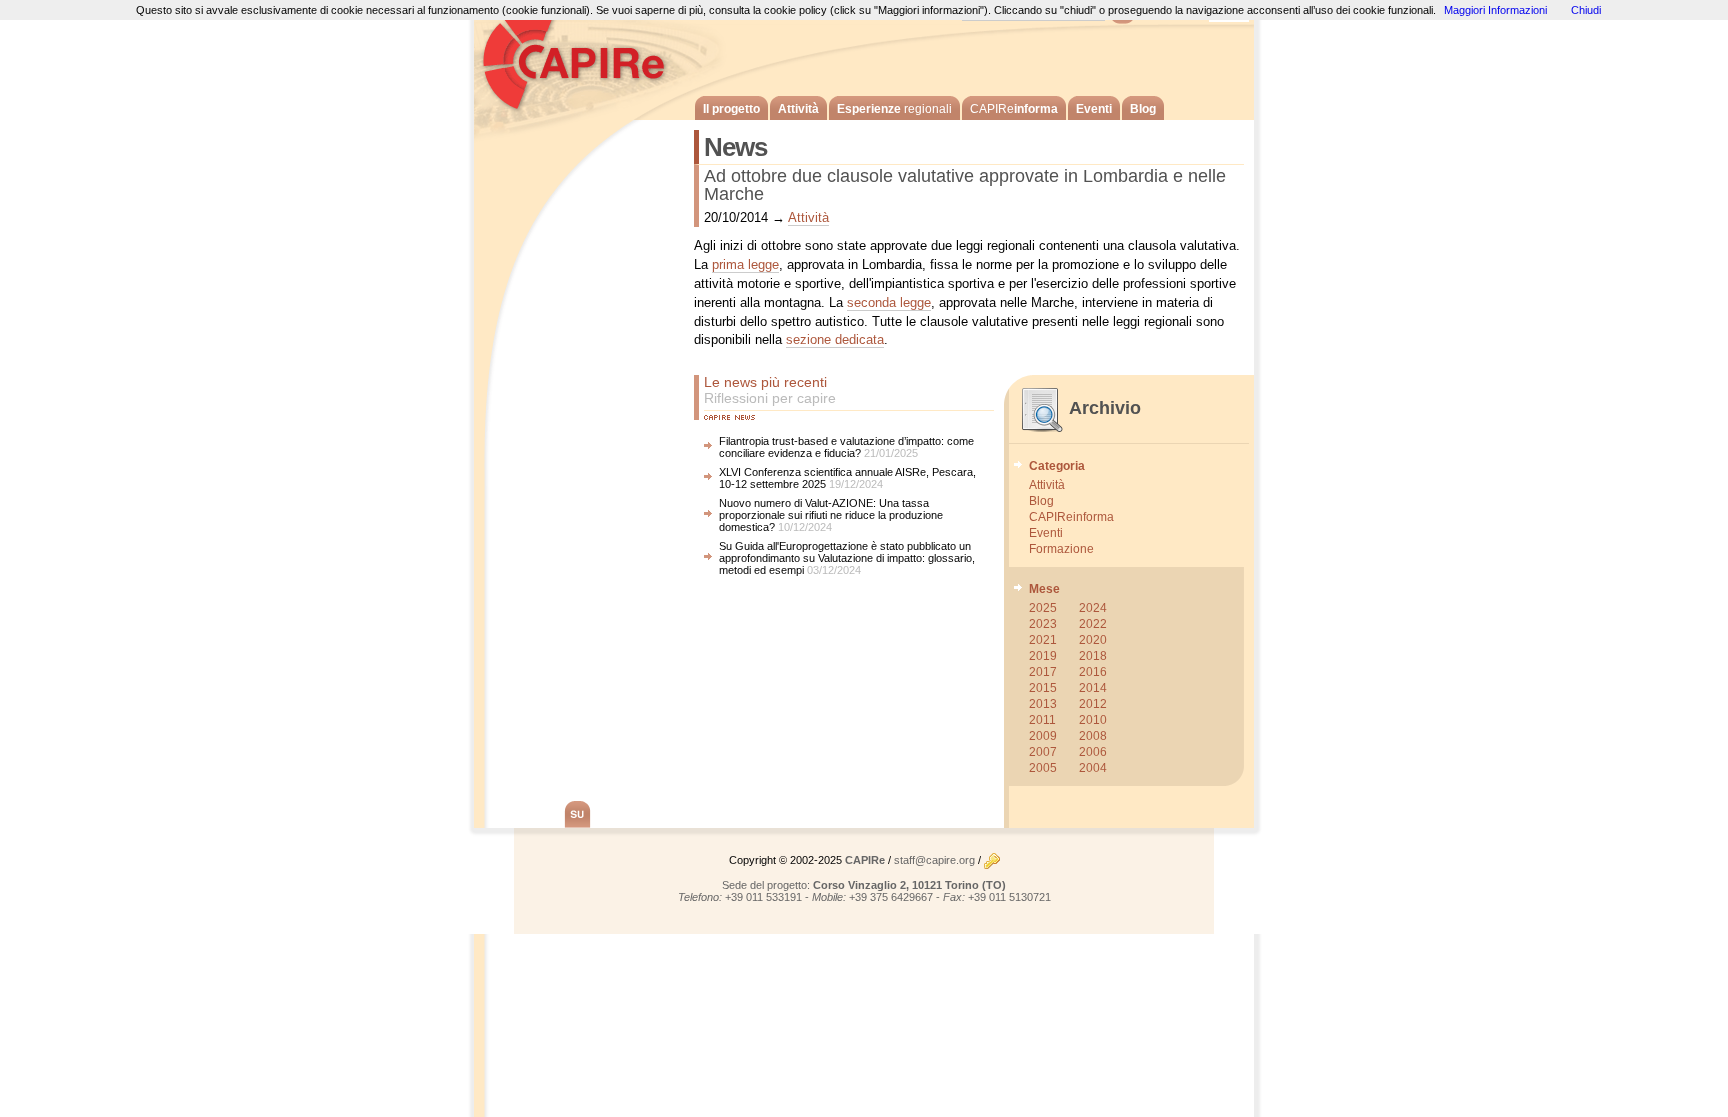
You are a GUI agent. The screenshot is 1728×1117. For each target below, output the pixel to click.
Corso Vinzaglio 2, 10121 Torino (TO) (909, 885)
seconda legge (889, 302)
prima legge (745, 264)
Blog (1143, 109)
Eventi (1094, 109)
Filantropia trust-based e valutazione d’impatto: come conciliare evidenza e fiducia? (846, 447)
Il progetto (731, 109)
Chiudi (1586, 10)
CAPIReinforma (1071, 517)
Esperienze (894, 109)
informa (1014, 109)
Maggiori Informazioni (1495, 10)
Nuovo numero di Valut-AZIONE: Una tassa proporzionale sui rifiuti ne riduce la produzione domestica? (831, 515)
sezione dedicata (835, 339)
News (735, 147)
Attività (798, 109)
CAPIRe (584, 60)
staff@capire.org (934, 860)
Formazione (1061, 549)
